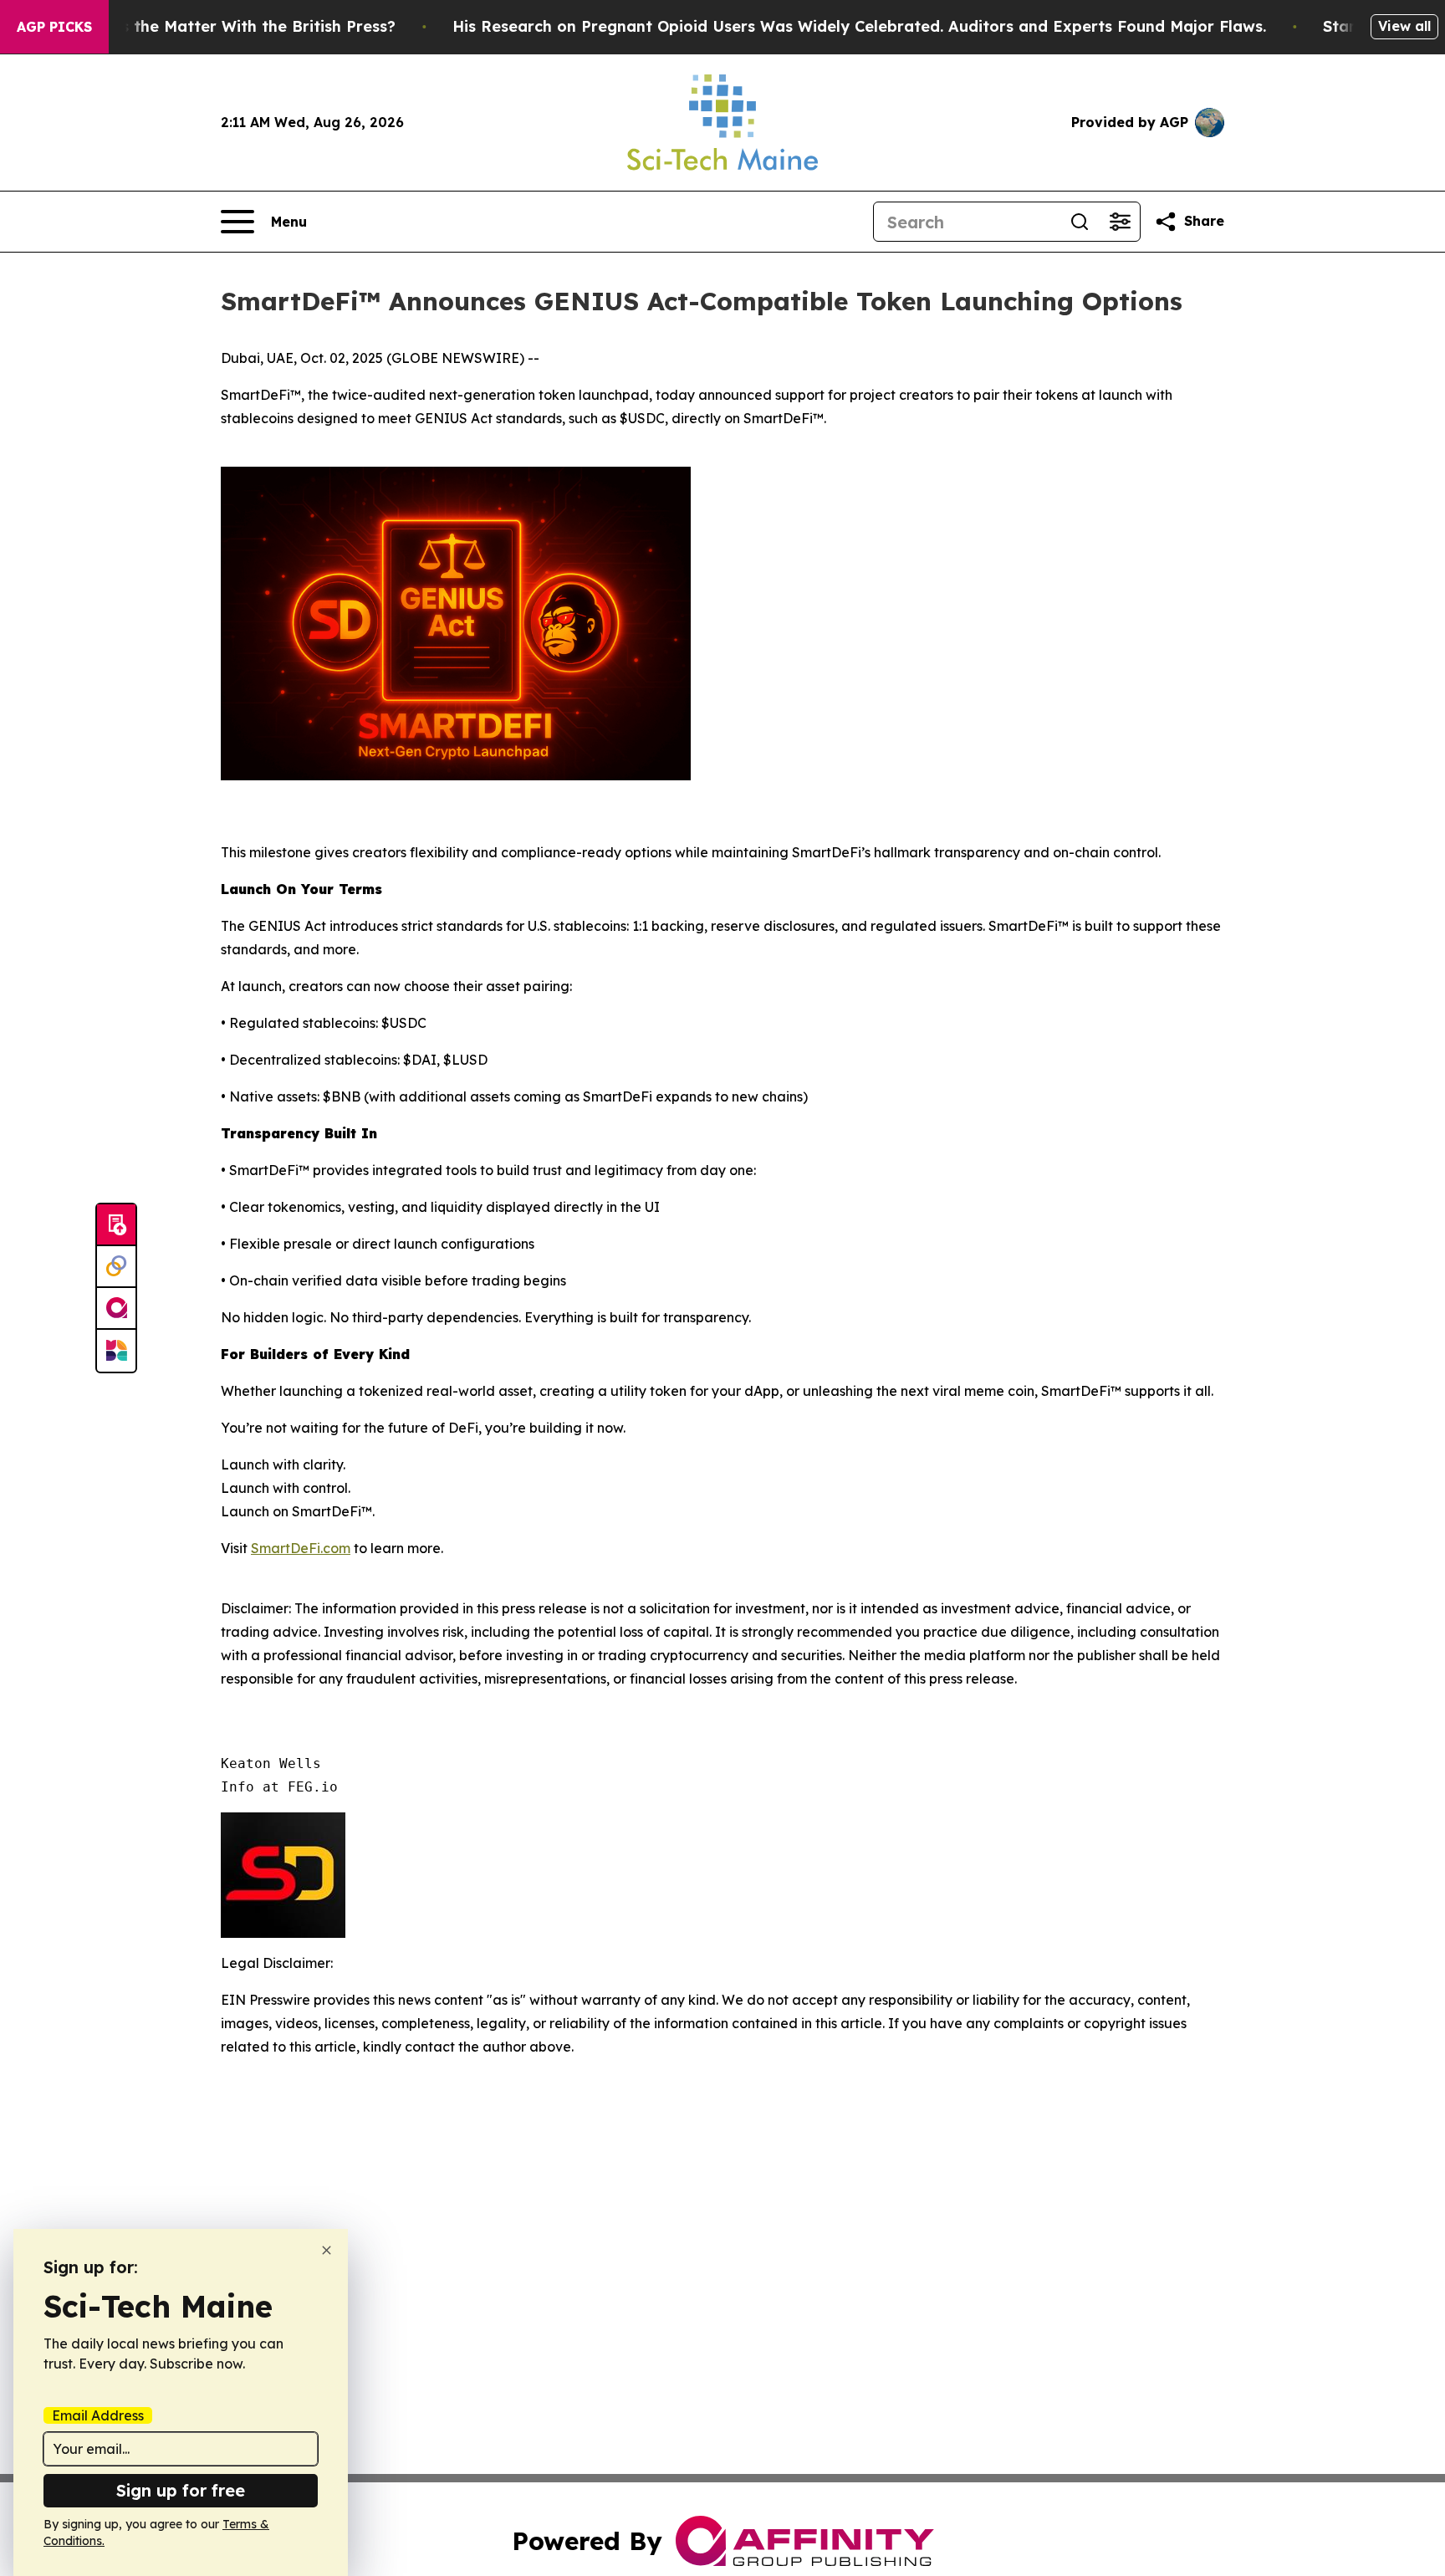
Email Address (98, 2415)
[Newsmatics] (116, 1351)
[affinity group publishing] (116, 1309)
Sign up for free (181, 2490)
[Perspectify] (116, 1267)
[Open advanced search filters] (1120, 222)
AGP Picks (54, 27)
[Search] (1080, 222)
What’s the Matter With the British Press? (236, 26)
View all (1404, 26)
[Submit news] (116, 1225)
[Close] (327, 2250)
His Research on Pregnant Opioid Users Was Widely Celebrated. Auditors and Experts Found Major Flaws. (859, 26)
